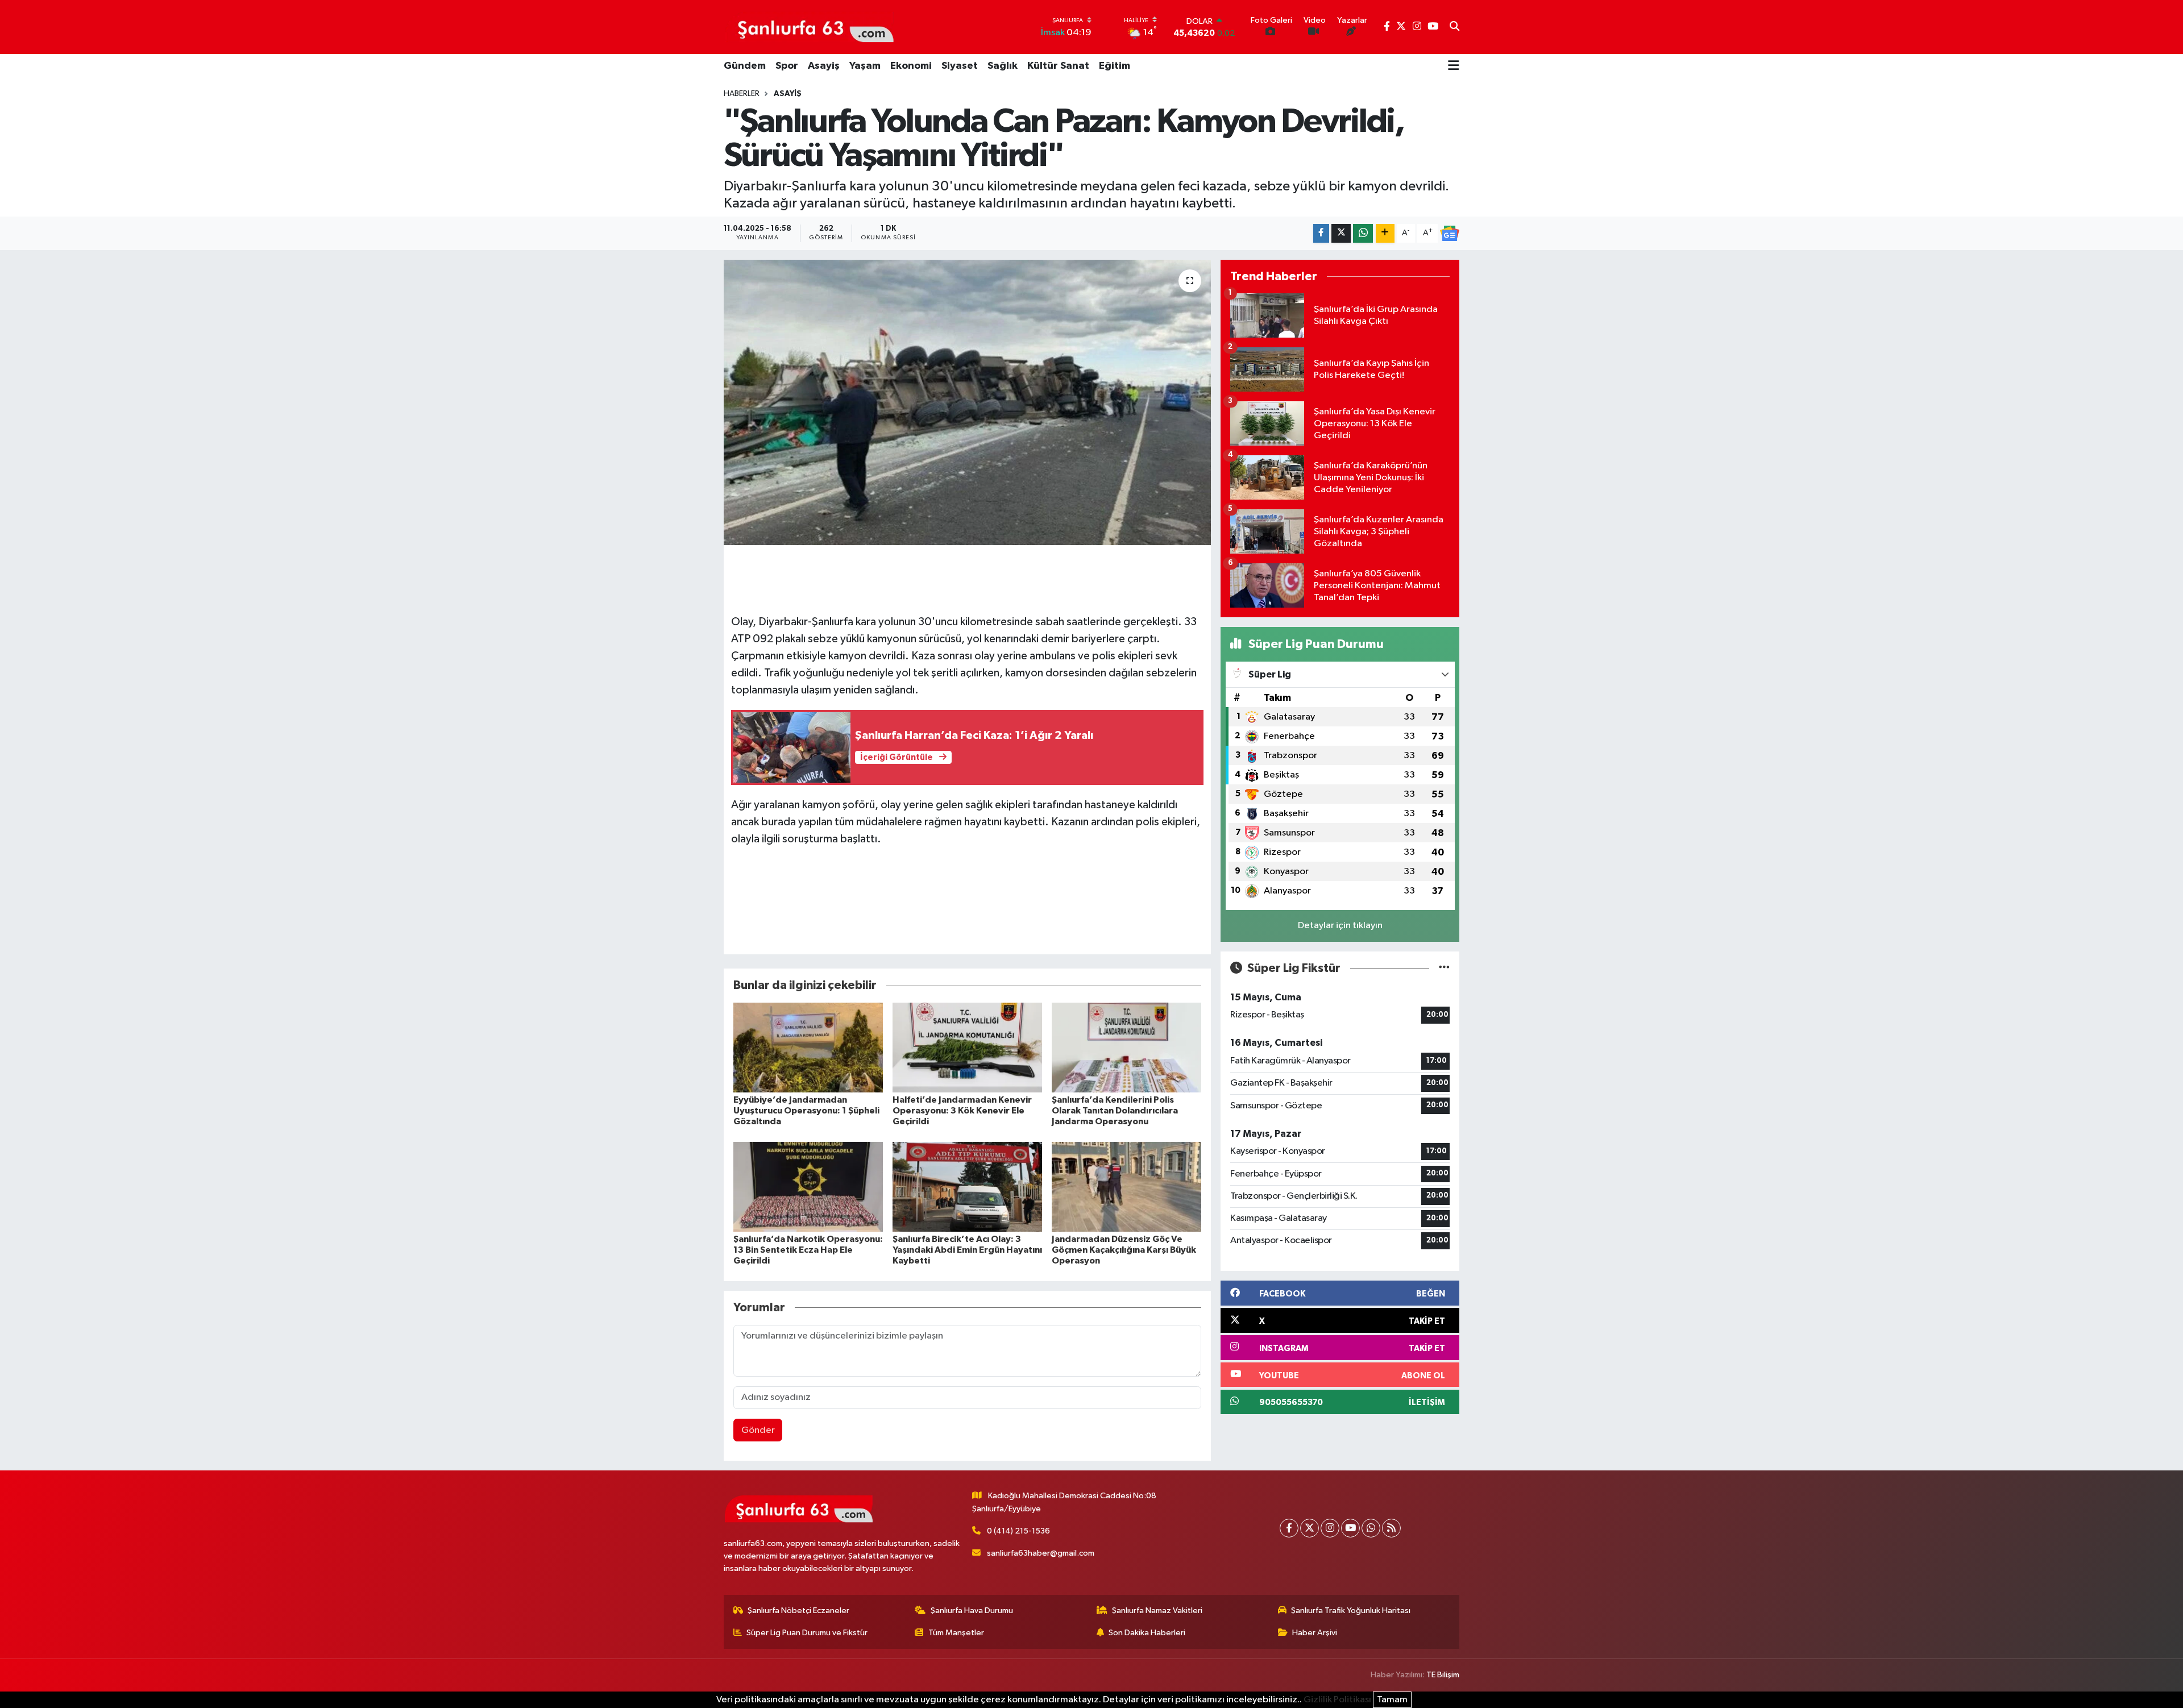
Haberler (742, 94)
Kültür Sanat (1058, 66)
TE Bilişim (1443, 1675)
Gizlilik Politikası (1337, 1700)
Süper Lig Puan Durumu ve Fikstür (807, 1633)
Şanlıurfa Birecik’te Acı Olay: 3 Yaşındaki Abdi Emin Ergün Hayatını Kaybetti (967, 1250)
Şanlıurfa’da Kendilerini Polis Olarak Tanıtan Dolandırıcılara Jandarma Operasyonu (1115, 1111)
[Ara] (1454, 27)
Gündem (745, 66)
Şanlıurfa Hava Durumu (972, 1611)
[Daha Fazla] (1385, 233)
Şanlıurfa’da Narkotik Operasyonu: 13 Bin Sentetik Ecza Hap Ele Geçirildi (808, 1250)
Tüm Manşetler (956, 1633)
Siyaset (960, 66)
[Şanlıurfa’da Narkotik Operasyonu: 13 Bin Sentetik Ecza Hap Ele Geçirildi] (808, 1187)
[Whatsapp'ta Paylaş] (1363, 233)
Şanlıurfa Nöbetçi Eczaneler (798, 1611)
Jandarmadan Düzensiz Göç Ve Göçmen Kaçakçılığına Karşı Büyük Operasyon (1124, 1250)
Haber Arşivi (1315, 1633)
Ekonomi (911, 66)
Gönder (758, 1430)
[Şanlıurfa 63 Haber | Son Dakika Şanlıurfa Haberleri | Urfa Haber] (810, 27)
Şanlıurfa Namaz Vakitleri (1157, 1611)
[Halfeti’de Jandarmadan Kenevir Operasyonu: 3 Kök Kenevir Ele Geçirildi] (967, 1047)
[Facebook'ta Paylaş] (1321, 233)
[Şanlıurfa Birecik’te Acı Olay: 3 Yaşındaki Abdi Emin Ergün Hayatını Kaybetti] (967, 1187)
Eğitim (1115, 66)
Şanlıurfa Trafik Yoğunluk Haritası (1351, 1611)
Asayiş (824, 66)
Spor (787, 66)
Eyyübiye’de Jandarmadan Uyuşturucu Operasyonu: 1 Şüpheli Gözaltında (806, 1111)
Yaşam (865, 66)
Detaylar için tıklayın (1340, 926)
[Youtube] (1350, 1528)
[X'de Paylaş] (1341, 233)
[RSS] (1391, 1528)
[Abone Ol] (1450, 234)
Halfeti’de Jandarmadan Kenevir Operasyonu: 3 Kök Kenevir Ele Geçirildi (962, 1111)
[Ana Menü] (1454, 67)
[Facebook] (1289, 1528)
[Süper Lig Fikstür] (1444, 968)
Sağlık (1003, 66)
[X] (1310, 1528)
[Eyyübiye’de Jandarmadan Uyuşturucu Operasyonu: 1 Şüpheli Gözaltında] (808, 1047)
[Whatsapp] (1371, 1528)
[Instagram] (1330, 1528)
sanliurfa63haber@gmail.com (1041, 1553)
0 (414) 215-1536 (1018, 1531)
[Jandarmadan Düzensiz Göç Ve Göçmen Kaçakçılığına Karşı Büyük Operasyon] (1126, 1187)
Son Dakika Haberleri (1147, 1633)
